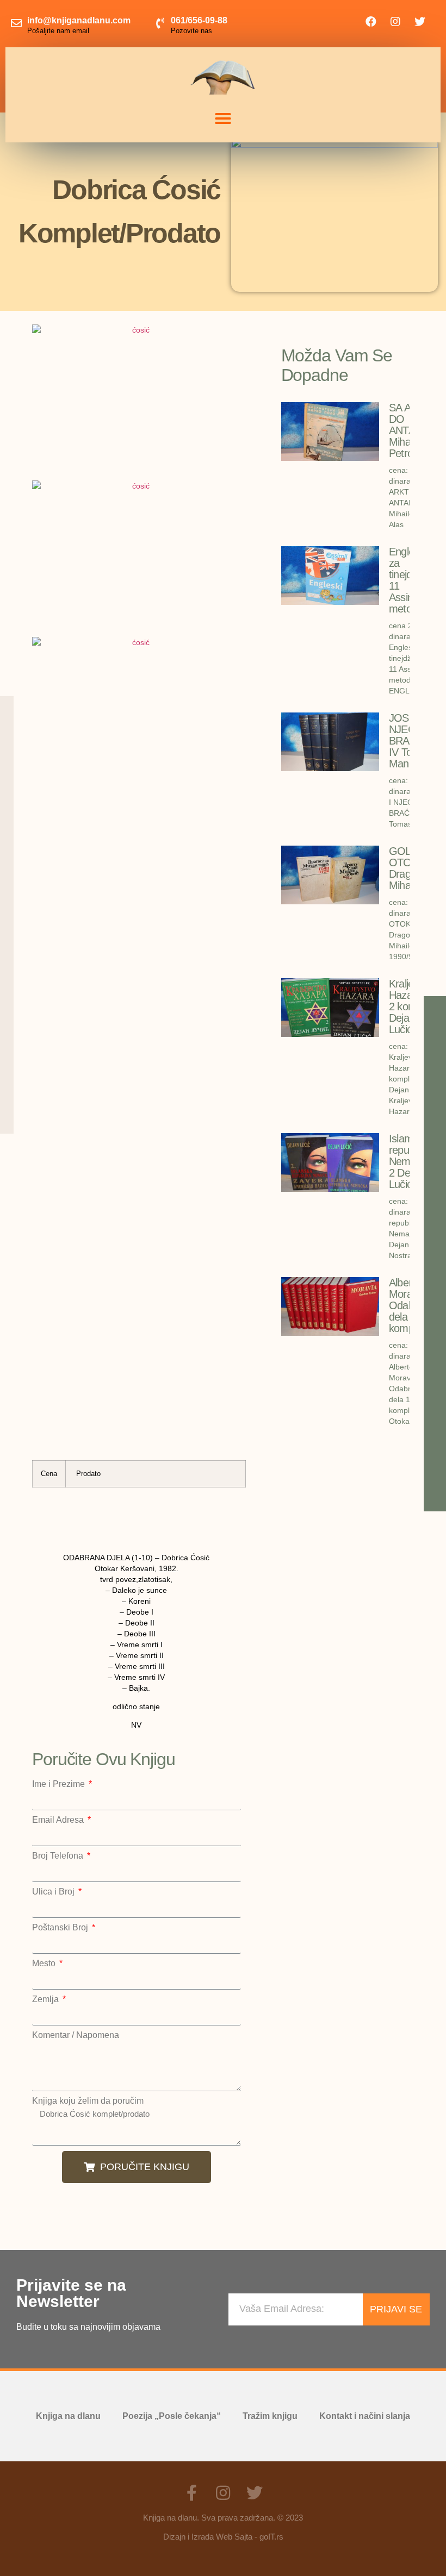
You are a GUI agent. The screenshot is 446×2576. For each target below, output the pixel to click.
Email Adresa (59, 1820)
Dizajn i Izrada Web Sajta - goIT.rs (223, 2537)
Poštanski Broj (61, 1928)
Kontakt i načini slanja (365, 2416)
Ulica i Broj (54, 1892)
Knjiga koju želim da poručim (88, 2101)
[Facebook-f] (191, 2493)
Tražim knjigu (270, 2416)
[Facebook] (371, 22)
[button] (223, 118)
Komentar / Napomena (76, 2035)
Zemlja (47, 1999)
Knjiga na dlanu (68, 2416)
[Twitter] (420, 22)
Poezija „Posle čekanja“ (172, 2416)
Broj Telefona (59, 1856)
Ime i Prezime (60, 1784)
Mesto (45, 1964)
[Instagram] (395, 22)
